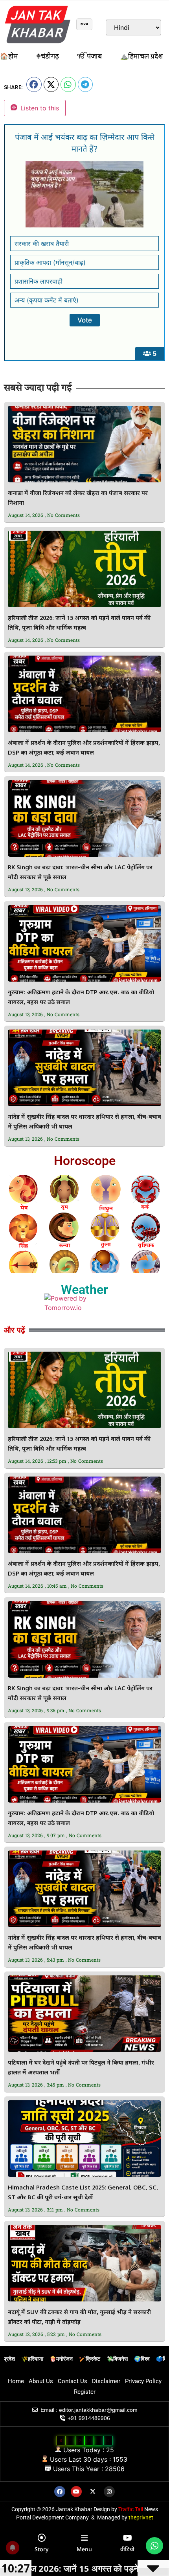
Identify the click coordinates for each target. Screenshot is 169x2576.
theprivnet (141, 2517)
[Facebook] (60, 2492)
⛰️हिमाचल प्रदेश (141, 57)
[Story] (42, 2538)
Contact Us (73, 2381)
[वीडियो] (127, 2538)
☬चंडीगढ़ (48, 57)
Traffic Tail (131, 2509)
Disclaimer (106, 2381)
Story (41, 2549)
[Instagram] (109, 2492)
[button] (34, 84)
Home (16, 2381)
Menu (84, 2549)
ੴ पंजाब (89, 57)
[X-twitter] (93, 2492)
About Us (41, 2381)
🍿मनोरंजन (61, 2359)
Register (85, 2392)
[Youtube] (76, 2492)
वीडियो (127, 2549)
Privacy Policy (143, 2381)
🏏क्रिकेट (90, 2359)
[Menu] (84, 2538)
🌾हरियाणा (32, 2359)
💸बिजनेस (117, 2359)
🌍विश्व (142, 2359)
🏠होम (9, 57)
